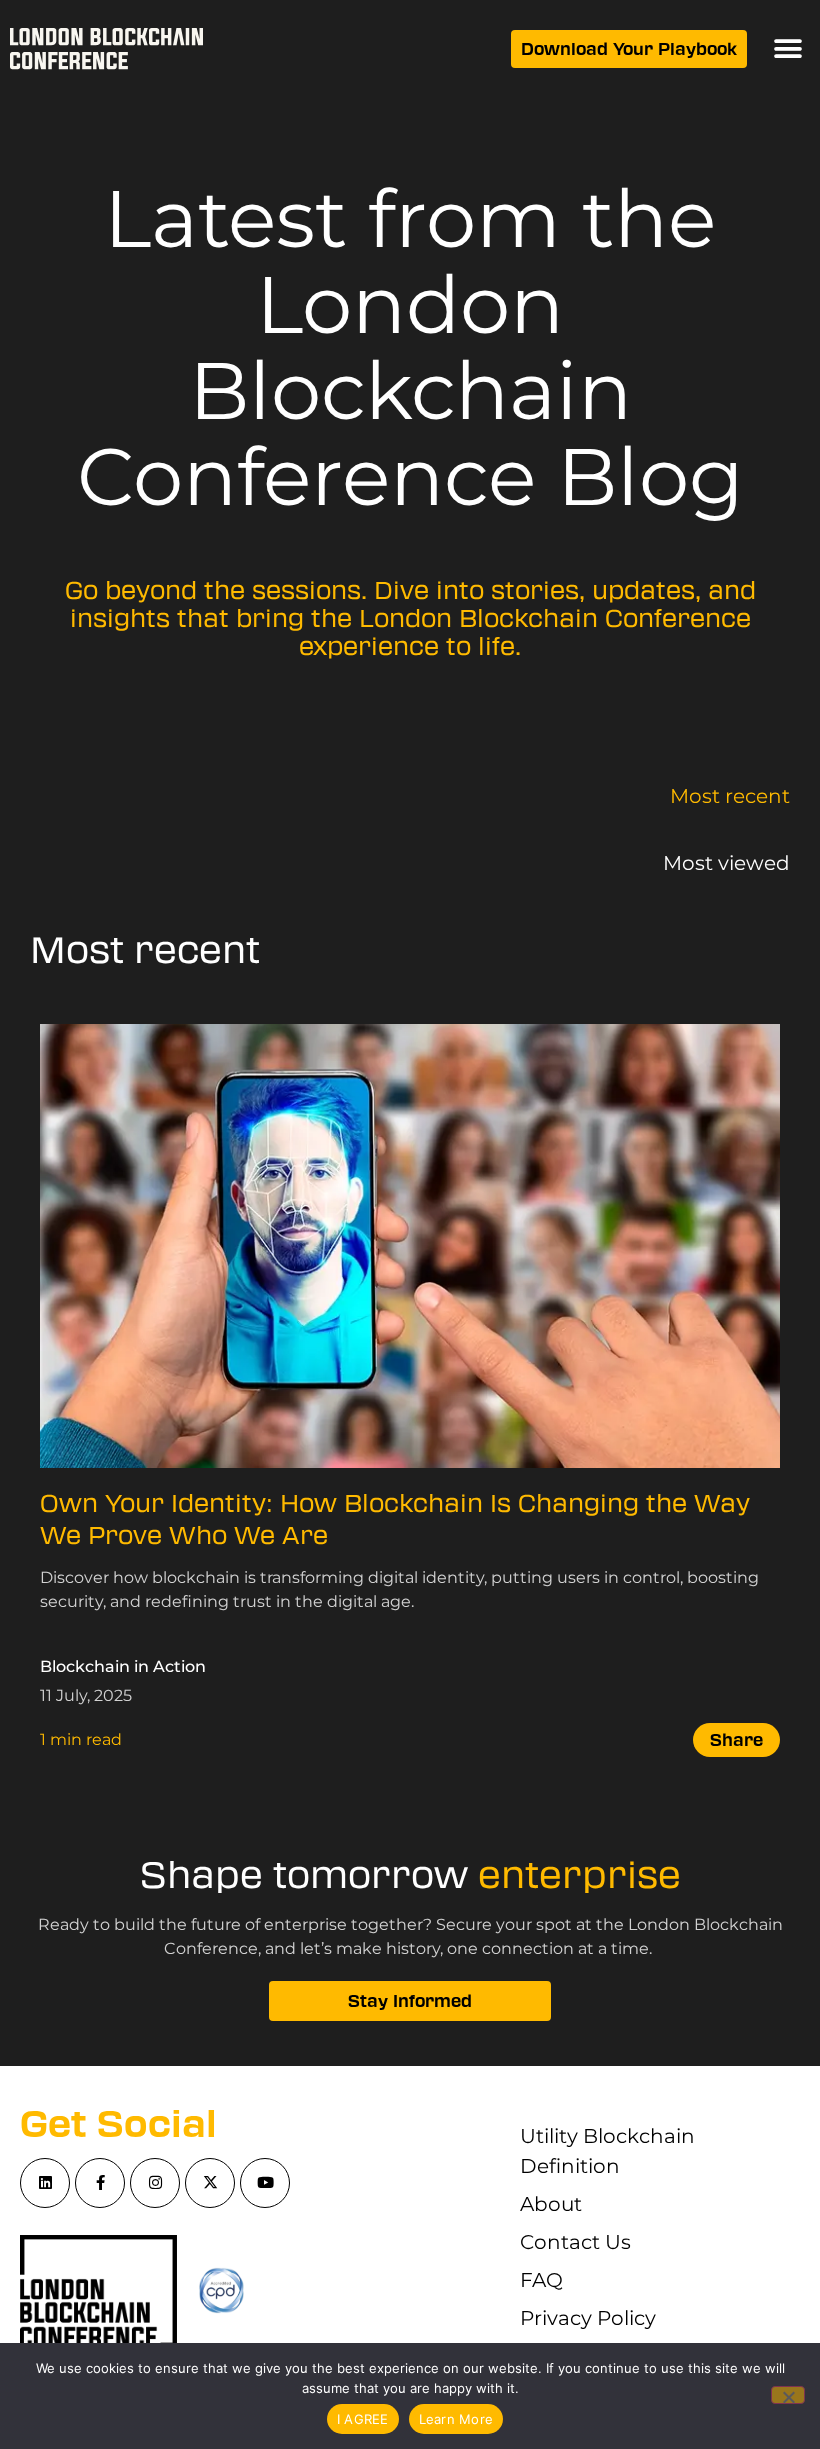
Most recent (730, 796)
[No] (788, 2395)
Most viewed (726, 863)
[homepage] (106, 49)
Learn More (456, 2419)
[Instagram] (155, 2183)
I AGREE (363, 2419)
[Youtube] (265, 2183)
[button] (787, 49)
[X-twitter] (210, 2183)
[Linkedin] (45, 2183)
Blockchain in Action (123, 1666)
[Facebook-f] (100, 2183)
